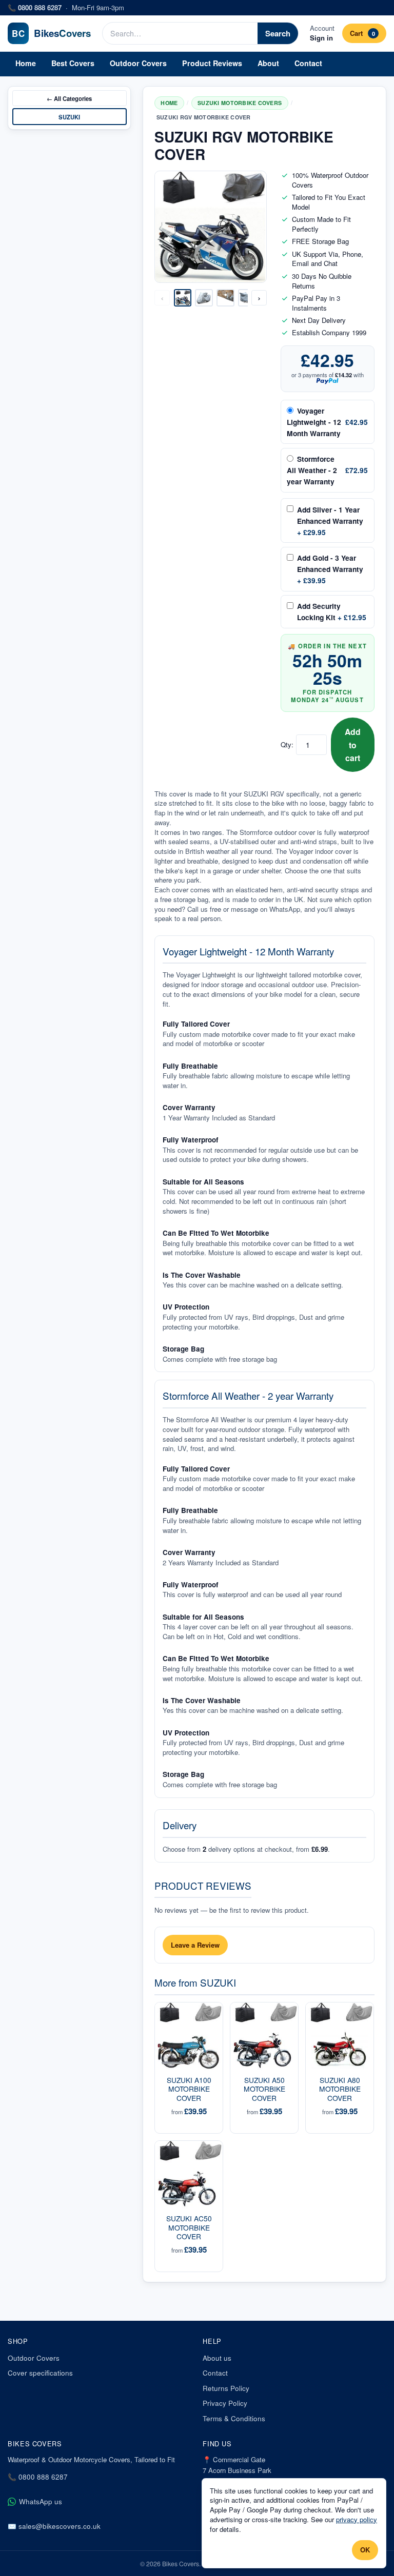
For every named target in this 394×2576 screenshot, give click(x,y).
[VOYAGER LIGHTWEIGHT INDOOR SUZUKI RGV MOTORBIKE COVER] (204, 298)
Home (26, 63)
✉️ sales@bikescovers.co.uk (54, 2526)
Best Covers (73, 63)
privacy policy (357, 2519)
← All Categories (69, 98)
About (268, 63)
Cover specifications (40, 2373)
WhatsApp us (41, 2501)
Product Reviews (212, 63)
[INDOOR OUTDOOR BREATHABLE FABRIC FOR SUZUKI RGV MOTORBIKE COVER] (225, 298)
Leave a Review (195, 1945)
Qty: (287, 745)
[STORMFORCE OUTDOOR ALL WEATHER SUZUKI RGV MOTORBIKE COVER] (247, 298)
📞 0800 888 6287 (38, 2477)
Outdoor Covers (138, 63)
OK (365, 2550)
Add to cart (353, 744)
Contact (308, 63)
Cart (362, 33)
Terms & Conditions (234, 2418)
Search (278, 33)
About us (217, 2358)
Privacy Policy (225, 2403)
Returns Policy (226, 2388)
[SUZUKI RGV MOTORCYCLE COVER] (183, 298)
